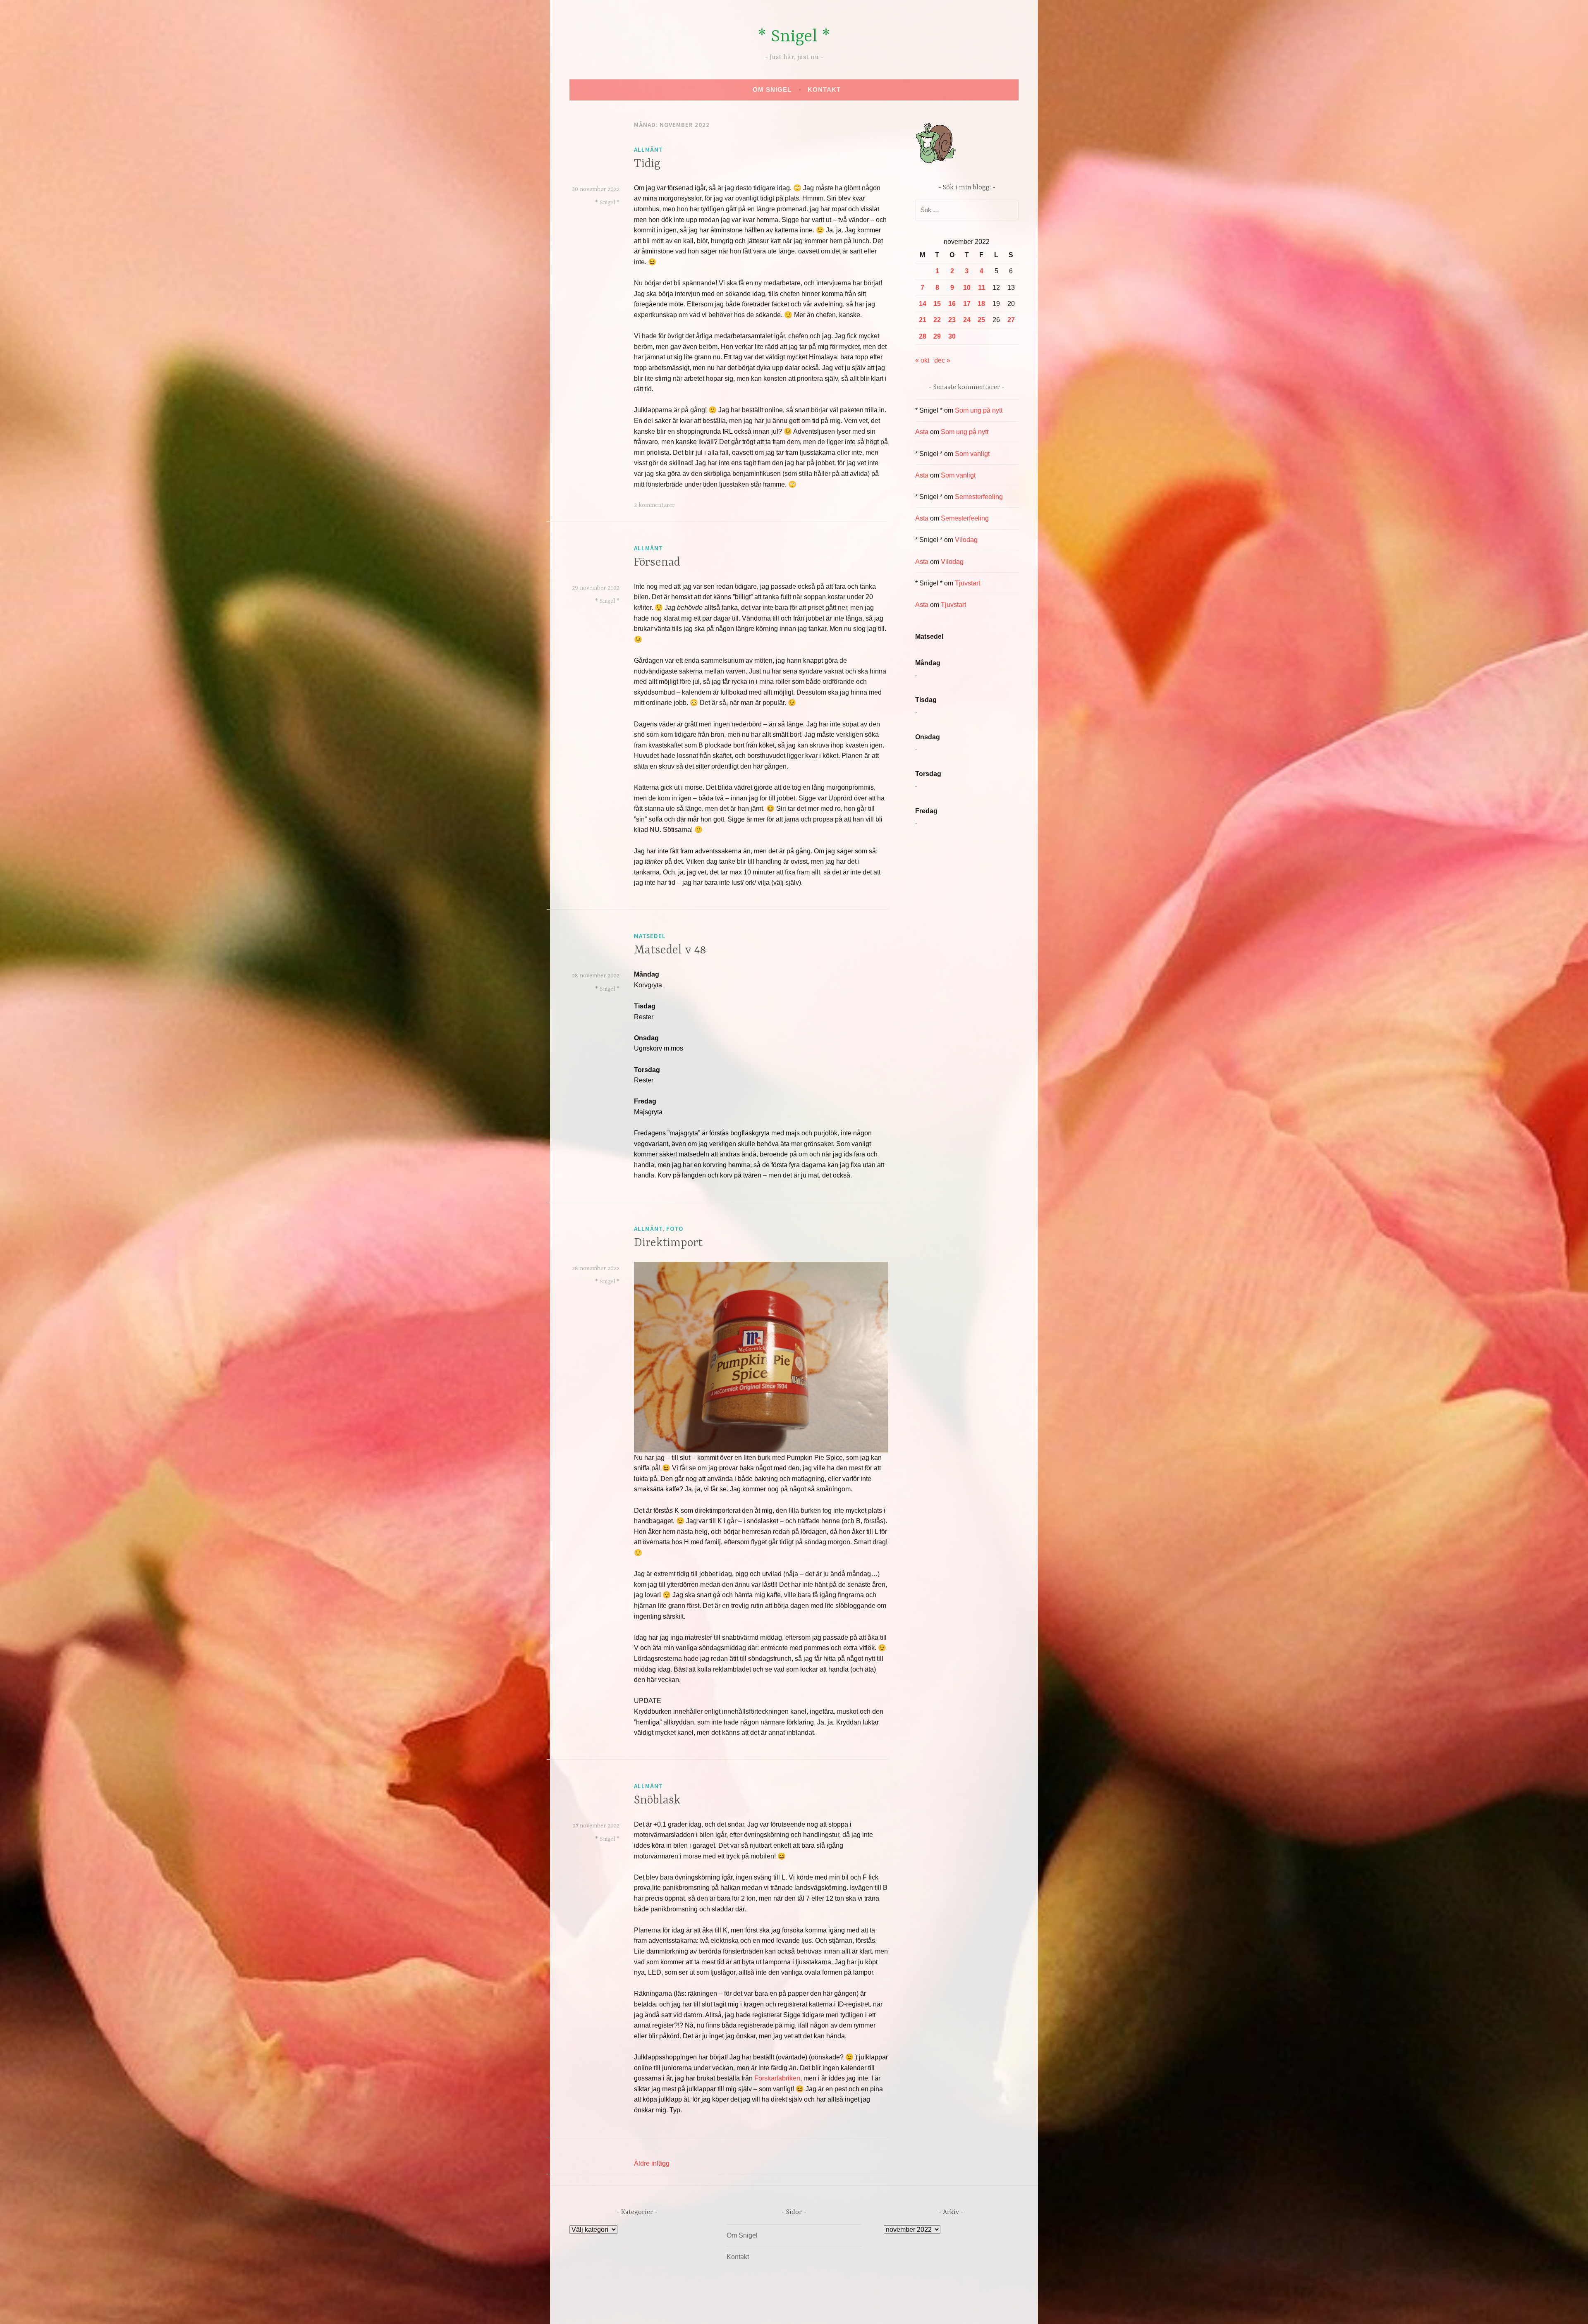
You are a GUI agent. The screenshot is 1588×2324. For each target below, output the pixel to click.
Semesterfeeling (979, 497)
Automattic (872, 2309)
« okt (922, 360)
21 (923, 320)
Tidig (647, 164)
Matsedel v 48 (670, 951)
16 (952, 304)
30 (952, 336)
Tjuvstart (967, 583)
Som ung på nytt (979, 410)
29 (937, 336)
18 (981, 304)
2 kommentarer (654, 505)
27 (1011, 320)
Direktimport (668, 1243)
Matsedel (650, 936)
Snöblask (657, 1801)
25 (981, 320)
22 (937, 320)
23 (952, 320)
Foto (675, 1229)
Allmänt (648, 149)
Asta (922, 432)
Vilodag (966, 540)
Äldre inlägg (652, 2163)
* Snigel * (794, 37)
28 (923, 336)
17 (967, 304)
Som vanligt (972, 454)
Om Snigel (772, 90)
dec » (942, 360)
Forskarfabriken (777, 2078)
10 (967, 288)
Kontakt (824, 90)
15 (937, 304)
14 (923, 304)
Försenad (657, 563)
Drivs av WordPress (733, 2309)
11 (982, 288)
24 (967, 320)
